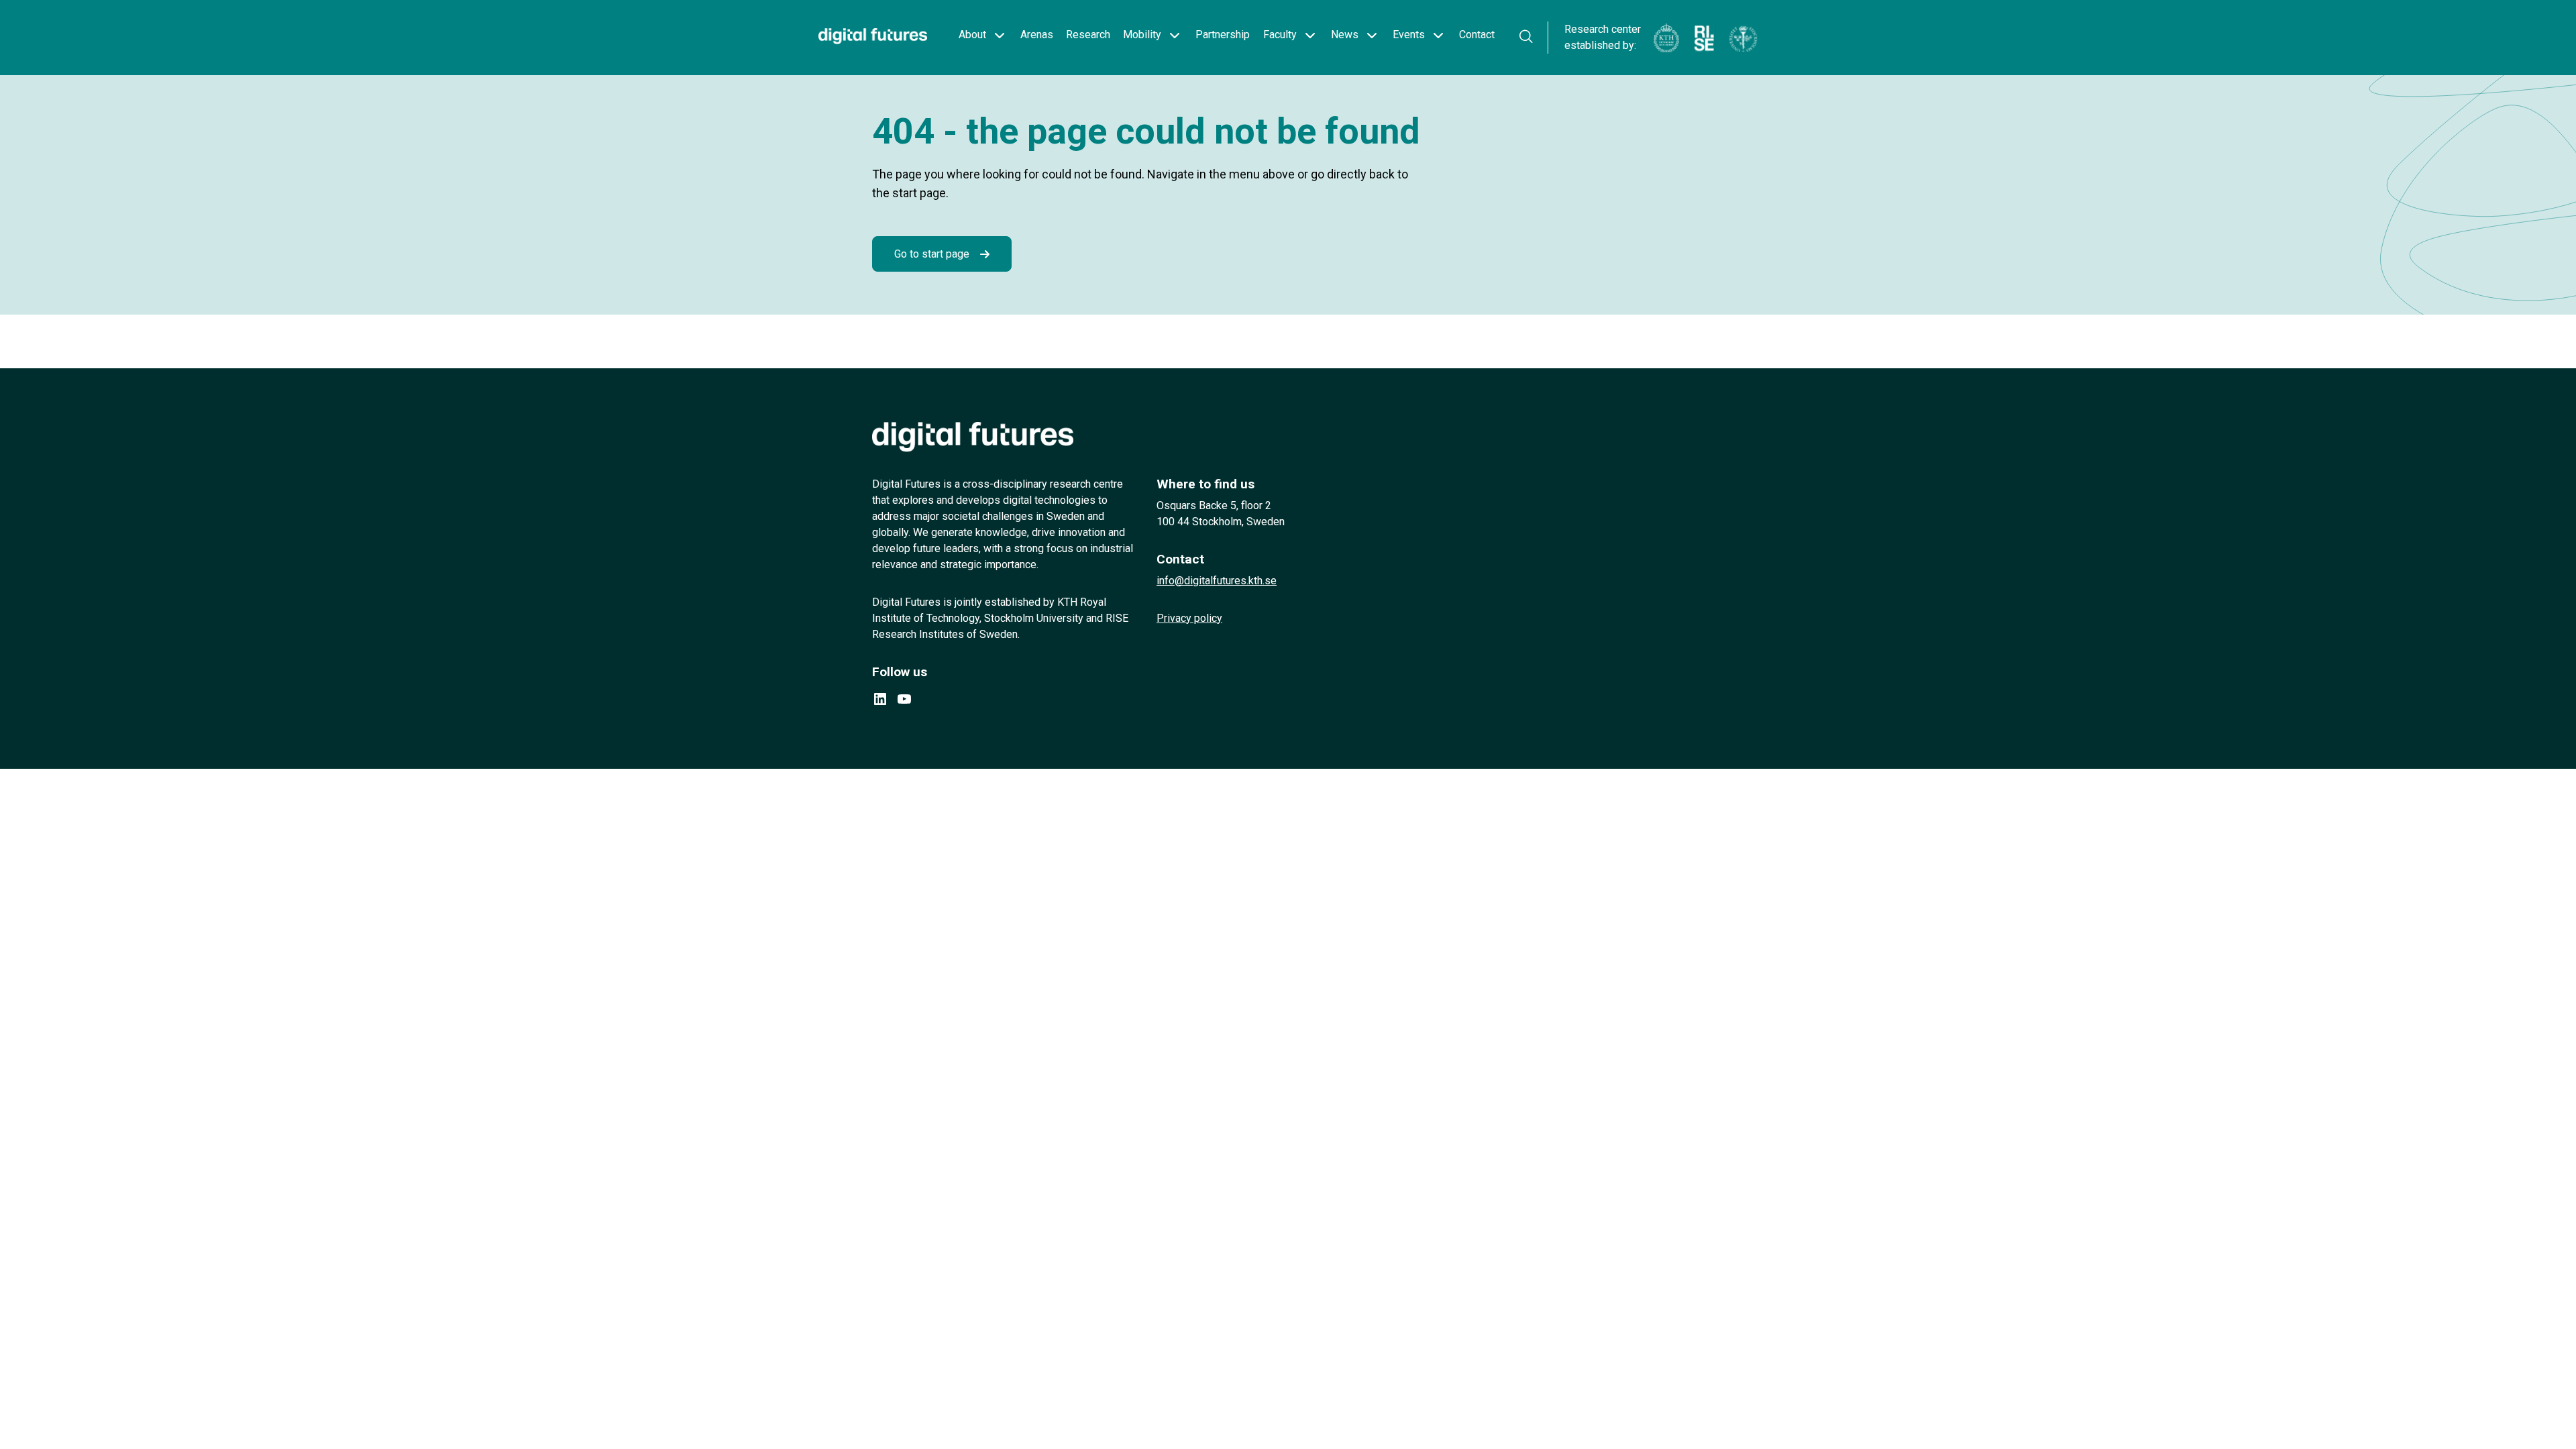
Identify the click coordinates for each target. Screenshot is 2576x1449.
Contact (1477, 35)
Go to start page (932, 254)
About (972, 35)
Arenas (1037, 35)
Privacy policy (1189, 618)
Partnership (1223, 35)
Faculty (1280, 35)
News (1345, 35)
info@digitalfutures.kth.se (1217, 581)
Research (1088, 35)
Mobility (1142, 35)
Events (1409, 35)
